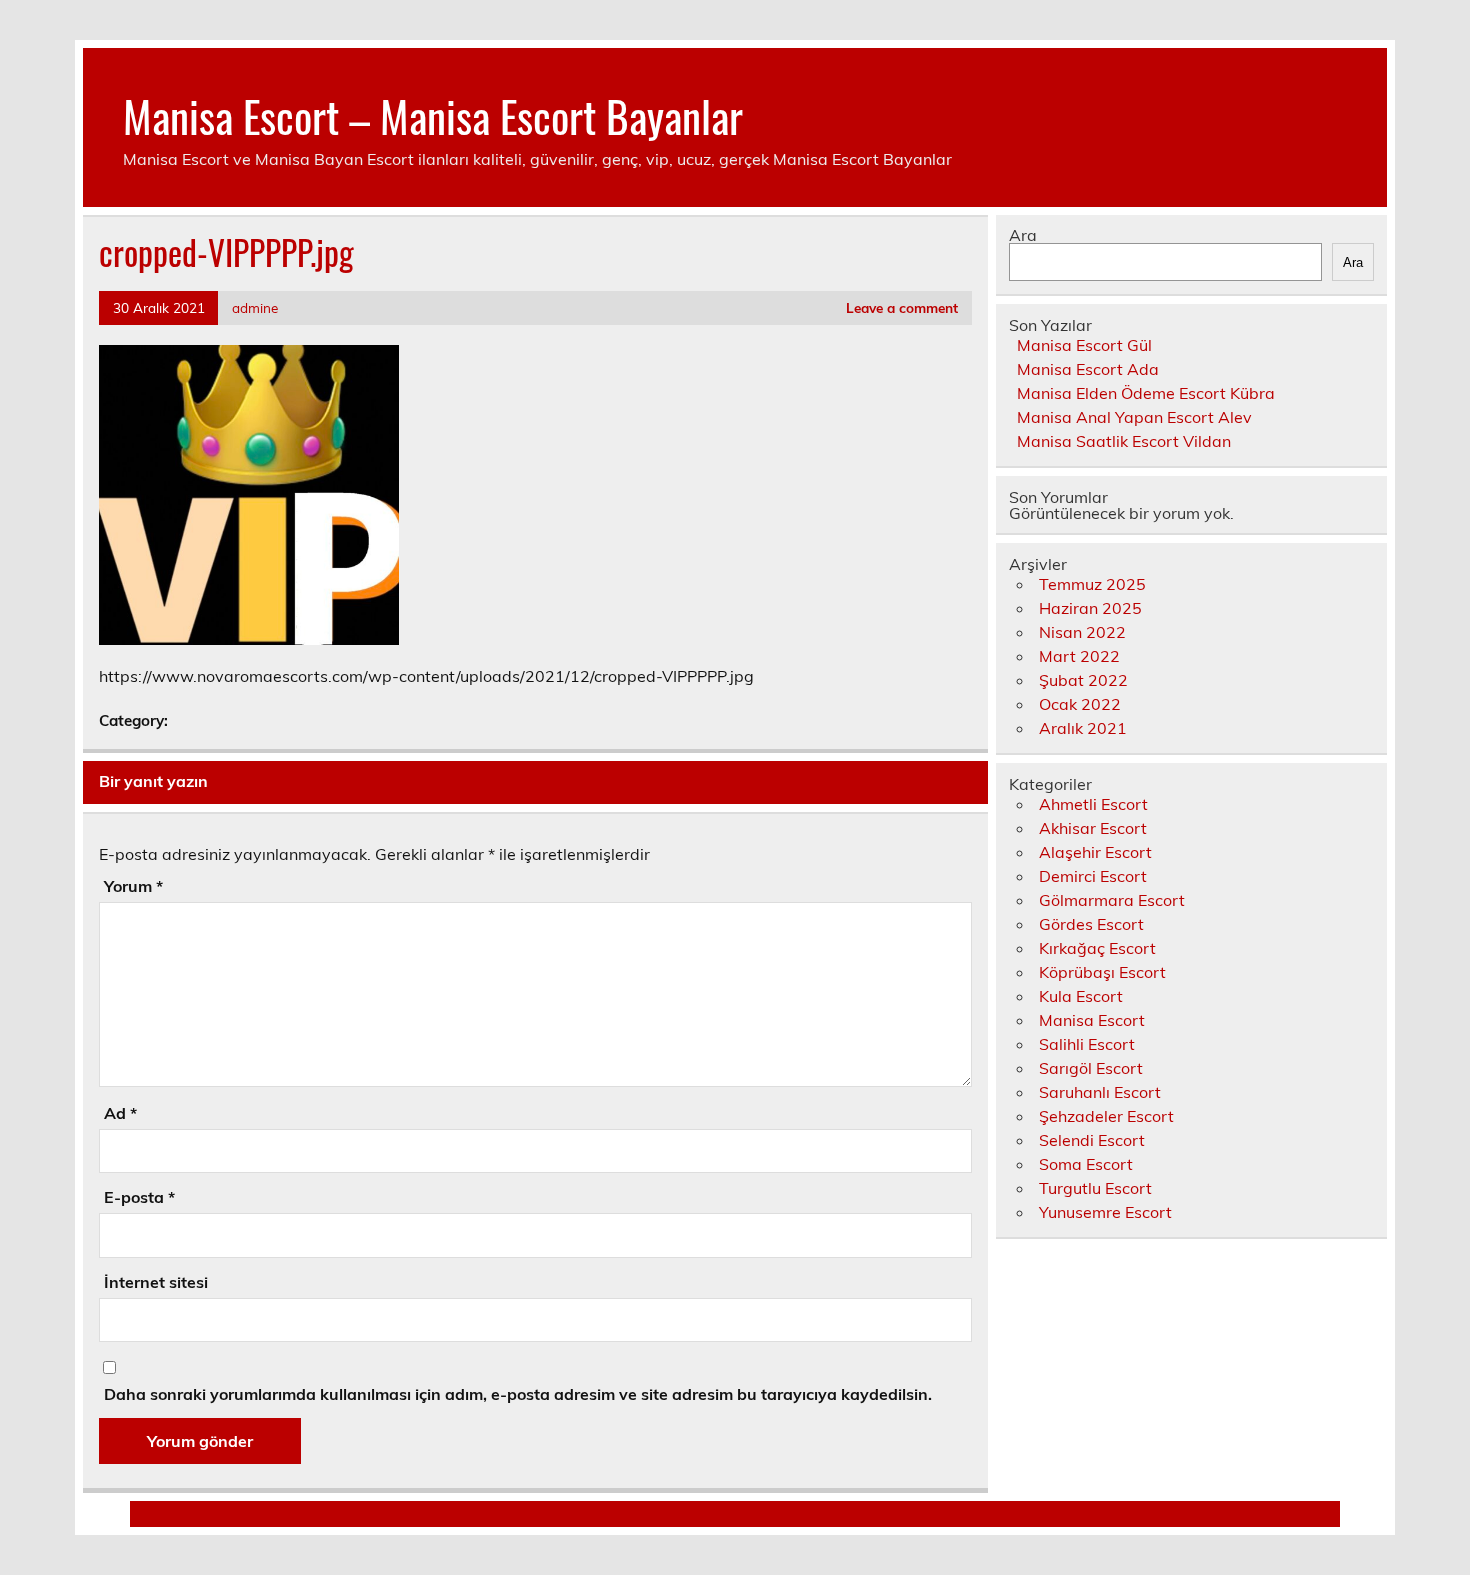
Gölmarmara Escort (1112, 900)
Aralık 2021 (1083, 728)
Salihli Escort (1087, 1044)
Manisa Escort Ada (1088, 369)
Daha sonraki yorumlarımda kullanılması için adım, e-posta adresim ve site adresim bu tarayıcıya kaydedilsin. (518, 1394)
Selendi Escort (1092, 1140)
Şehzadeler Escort (1106, 1116)
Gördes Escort (1091, 924)
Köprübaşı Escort (1102, 972)
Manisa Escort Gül (1084, 345)
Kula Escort (1081, 996)
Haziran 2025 (1090, 608)
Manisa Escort (1092, 1020)
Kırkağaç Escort (1097, 948)
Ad (120, 1113)
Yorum (133, 886)
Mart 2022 (1079, 656)
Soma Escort (1086, 1164)
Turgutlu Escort (1095, 1188)
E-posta (139, 1197)
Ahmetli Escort (1093, 804)
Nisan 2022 (1082, 632)
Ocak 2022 (1080, 704)
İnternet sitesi (156, 1282)
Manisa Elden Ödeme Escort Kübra (1146, 393)
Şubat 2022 (1083, 680)
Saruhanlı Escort (1100, 1092)
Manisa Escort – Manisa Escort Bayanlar (433, 115)
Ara (1023, 235)
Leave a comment (902, 307)
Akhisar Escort (1093, 828)
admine (255, 307)
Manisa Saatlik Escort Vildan (1124, 441)
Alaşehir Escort (1095, 852)
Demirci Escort (1093, 876)
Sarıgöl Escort (1091, 1068)
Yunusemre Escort (1105, 1212)
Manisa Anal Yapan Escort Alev (1134, 417)
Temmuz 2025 (1092, 584)
